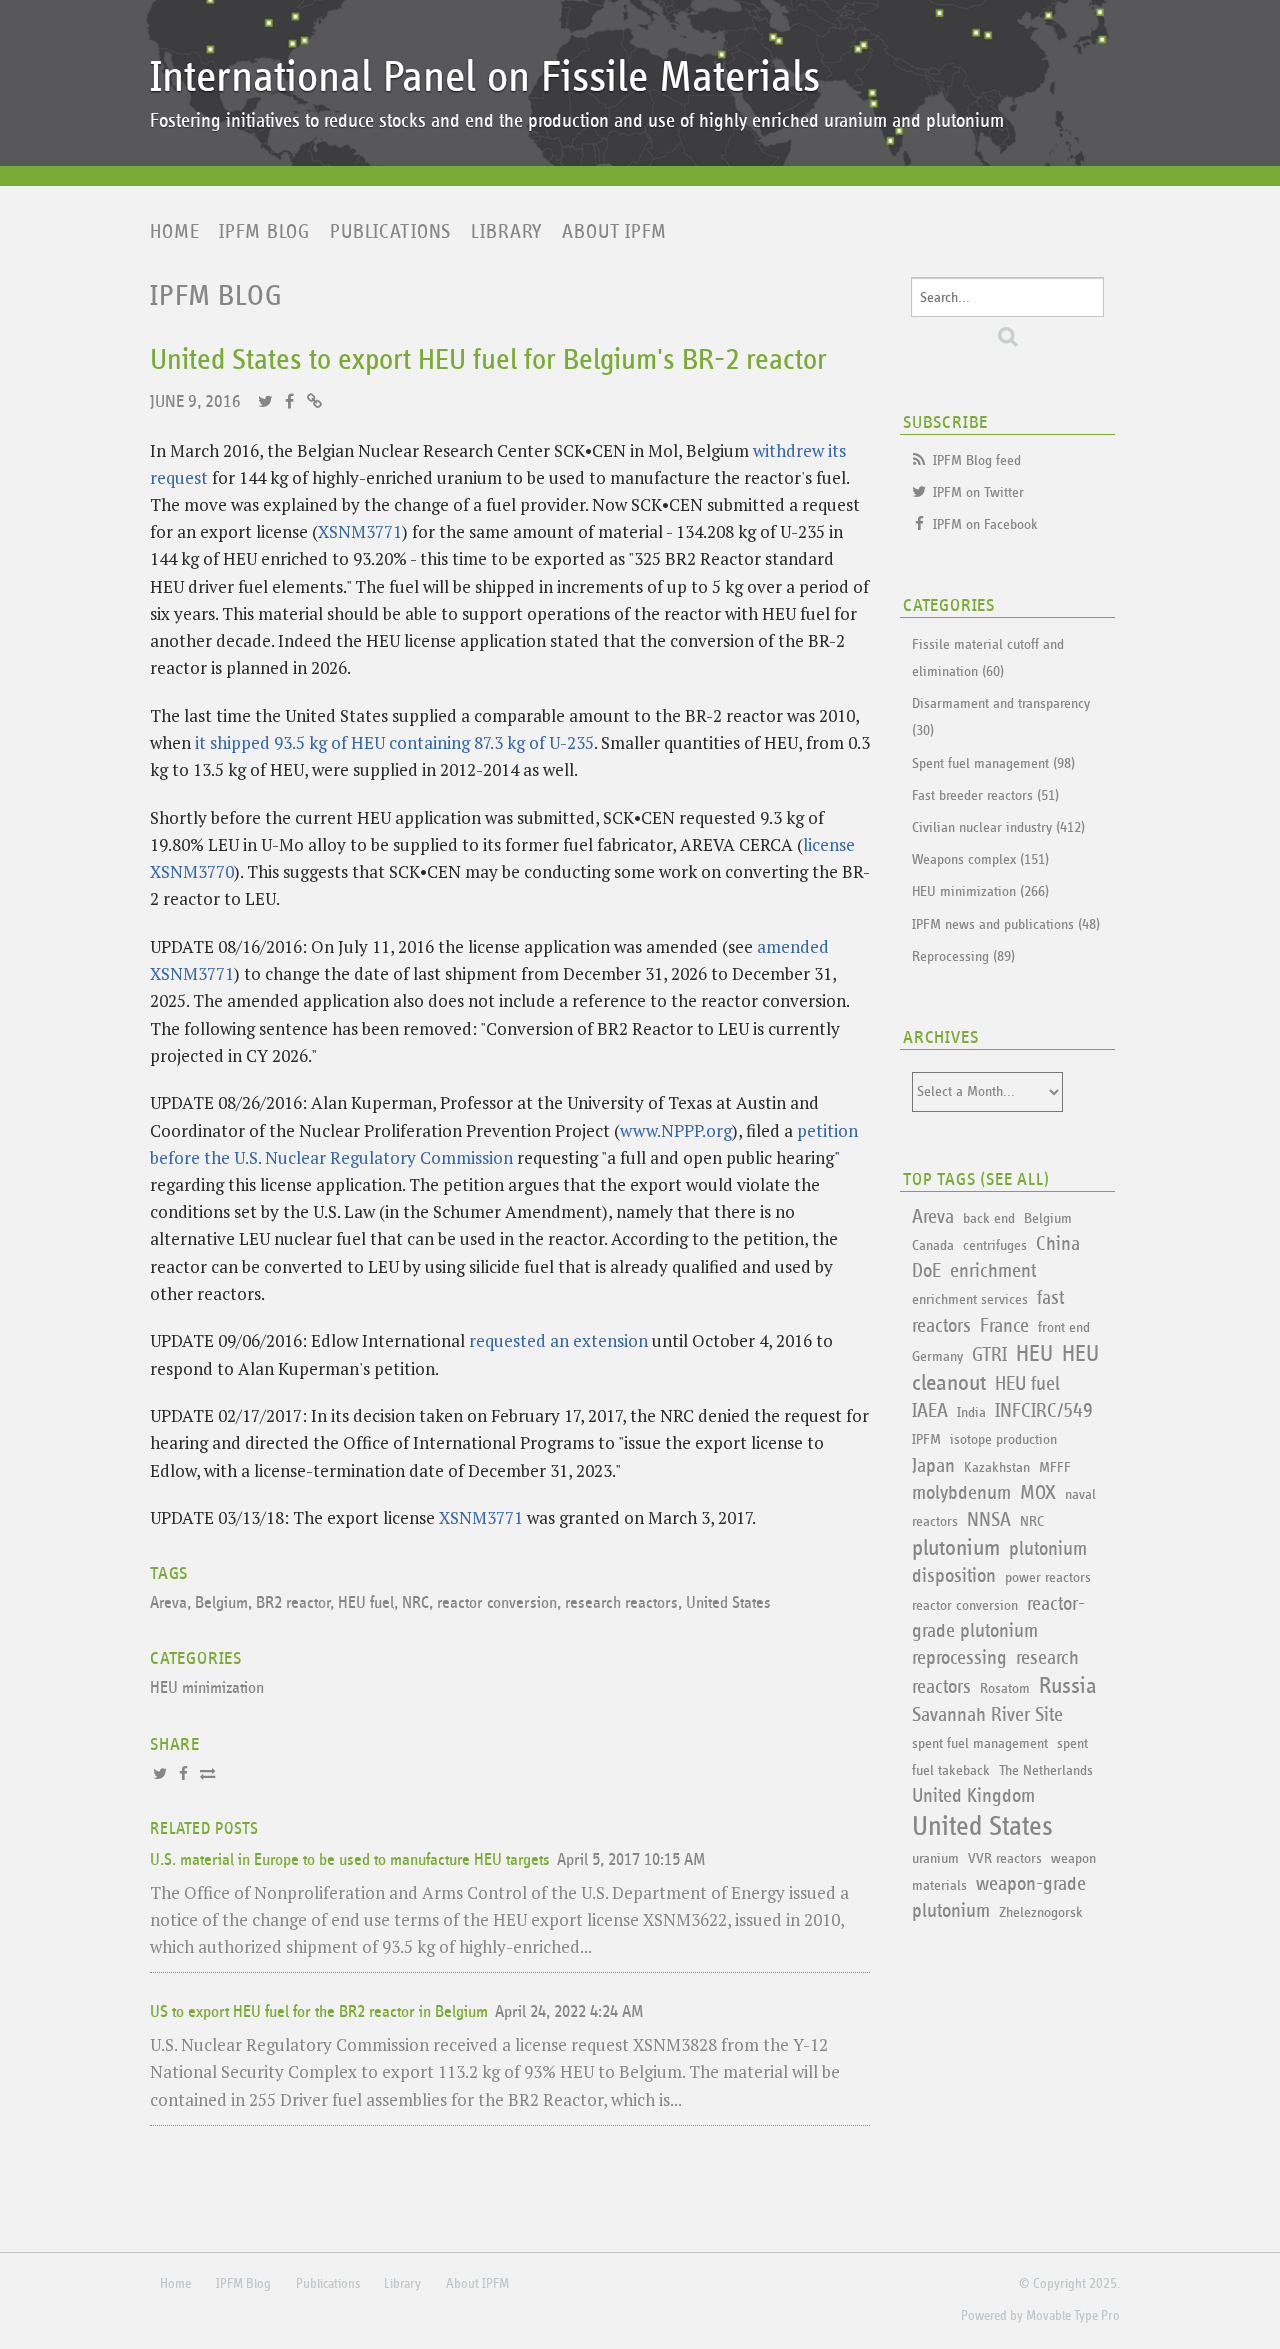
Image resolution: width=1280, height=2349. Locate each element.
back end (989, 1218)
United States (728, 1603)
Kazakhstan (997, 1467)
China (1058, 1244)
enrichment (993, 1271)
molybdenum (961, 1493)
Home (174, 232)
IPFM (926, 1439)
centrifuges (995, 1245)
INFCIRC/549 (1044, 1411)
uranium (935, 1858)
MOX (1038, 1493)
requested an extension (558, 1340)
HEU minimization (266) (980, 891)
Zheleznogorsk (1041, 1912)
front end (1064, 1327)
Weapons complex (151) (980, 859)
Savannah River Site (987, 1715)
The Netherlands (1046, 1770)
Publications (390, 232)
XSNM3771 (360, 531)
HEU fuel (366, 1603)
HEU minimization (207, 1688)
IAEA (930, 1411)
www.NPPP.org (676, 1130)
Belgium (221, 1603)
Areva (168, 1603)
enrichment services (970, 1299)
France (1004, 1326)
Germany (937, 1356)
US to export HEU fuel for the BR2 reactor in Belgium (319, 2012)
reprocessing (959, 1658)
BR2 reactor (293, 1603)
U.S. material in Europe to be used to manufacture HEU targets (350, 1860)
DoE (926, 1271)
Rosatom (1005, 1688)
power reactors (1048, 1577)
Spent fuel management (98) (993, 763)
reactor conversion (497, 1603)
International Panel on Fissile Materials (485, 77)
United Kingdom (973, 1796)
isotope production (1003, 1439)
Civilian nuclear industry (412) (998, 827)
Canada (933, 1245)
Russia (1068, 1686)
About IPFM (614, 232)
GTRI (989, 1355)
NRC (415, 1603)
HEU (1034, 1354)
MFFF (1055, 1467)
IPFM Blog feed (977, 460)
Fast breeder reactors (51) (985, 795)
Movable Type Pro (1073, 2316)
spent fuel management (980, 1743)
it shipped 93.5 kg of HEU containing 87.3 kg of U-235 (394, 742)
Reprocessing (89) (963, 956)
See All (1015, 1180)
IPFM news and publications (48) (1006, 924)
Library (506, 232)
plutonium (956, 1548)
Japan (933, 1466)
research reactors (621, 1603)
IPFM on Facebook (985, 524)
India (971, 1412)
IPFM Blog (264, 232)
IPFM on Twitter (978, 492)
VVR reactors (1005, 1858)
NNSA (989, 1520)
